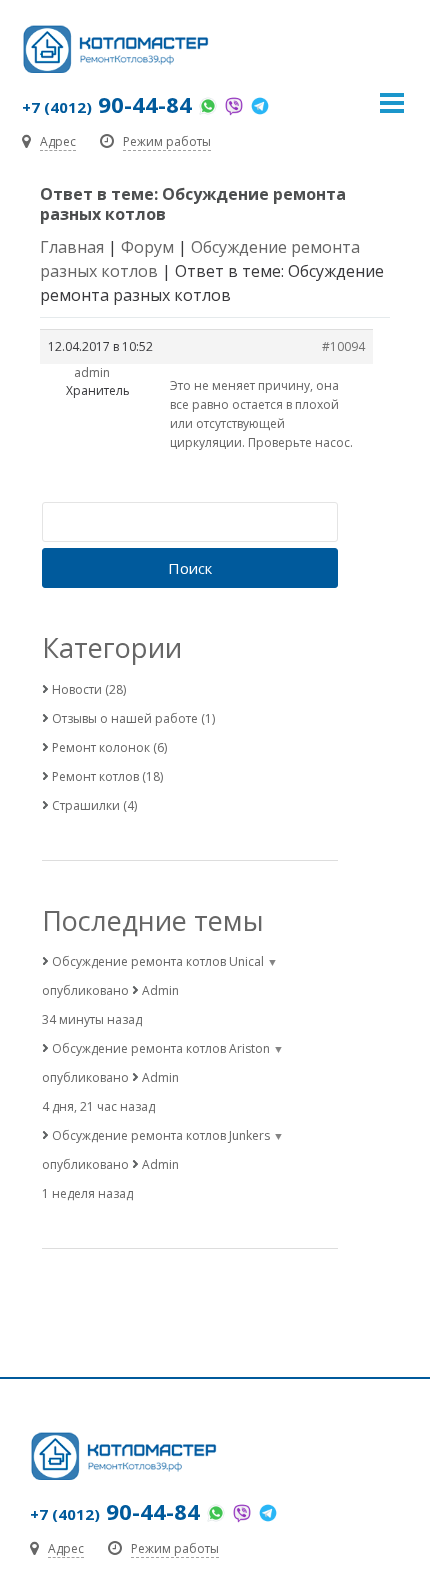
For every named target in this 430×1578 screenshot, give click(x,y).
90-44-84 (107, 104)
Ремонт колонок (101, 747)
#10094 (343, 346)
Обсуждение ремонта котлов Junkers (161, 1135)
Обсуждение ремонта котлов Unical (158, 961)
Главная (72, 247)
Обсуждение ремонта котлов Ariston (161, 1048)
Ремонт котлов (95, 776)
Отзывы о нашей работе (125, 718)
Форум (147, 247)
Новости (77, 689)
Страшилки (86, 805)
